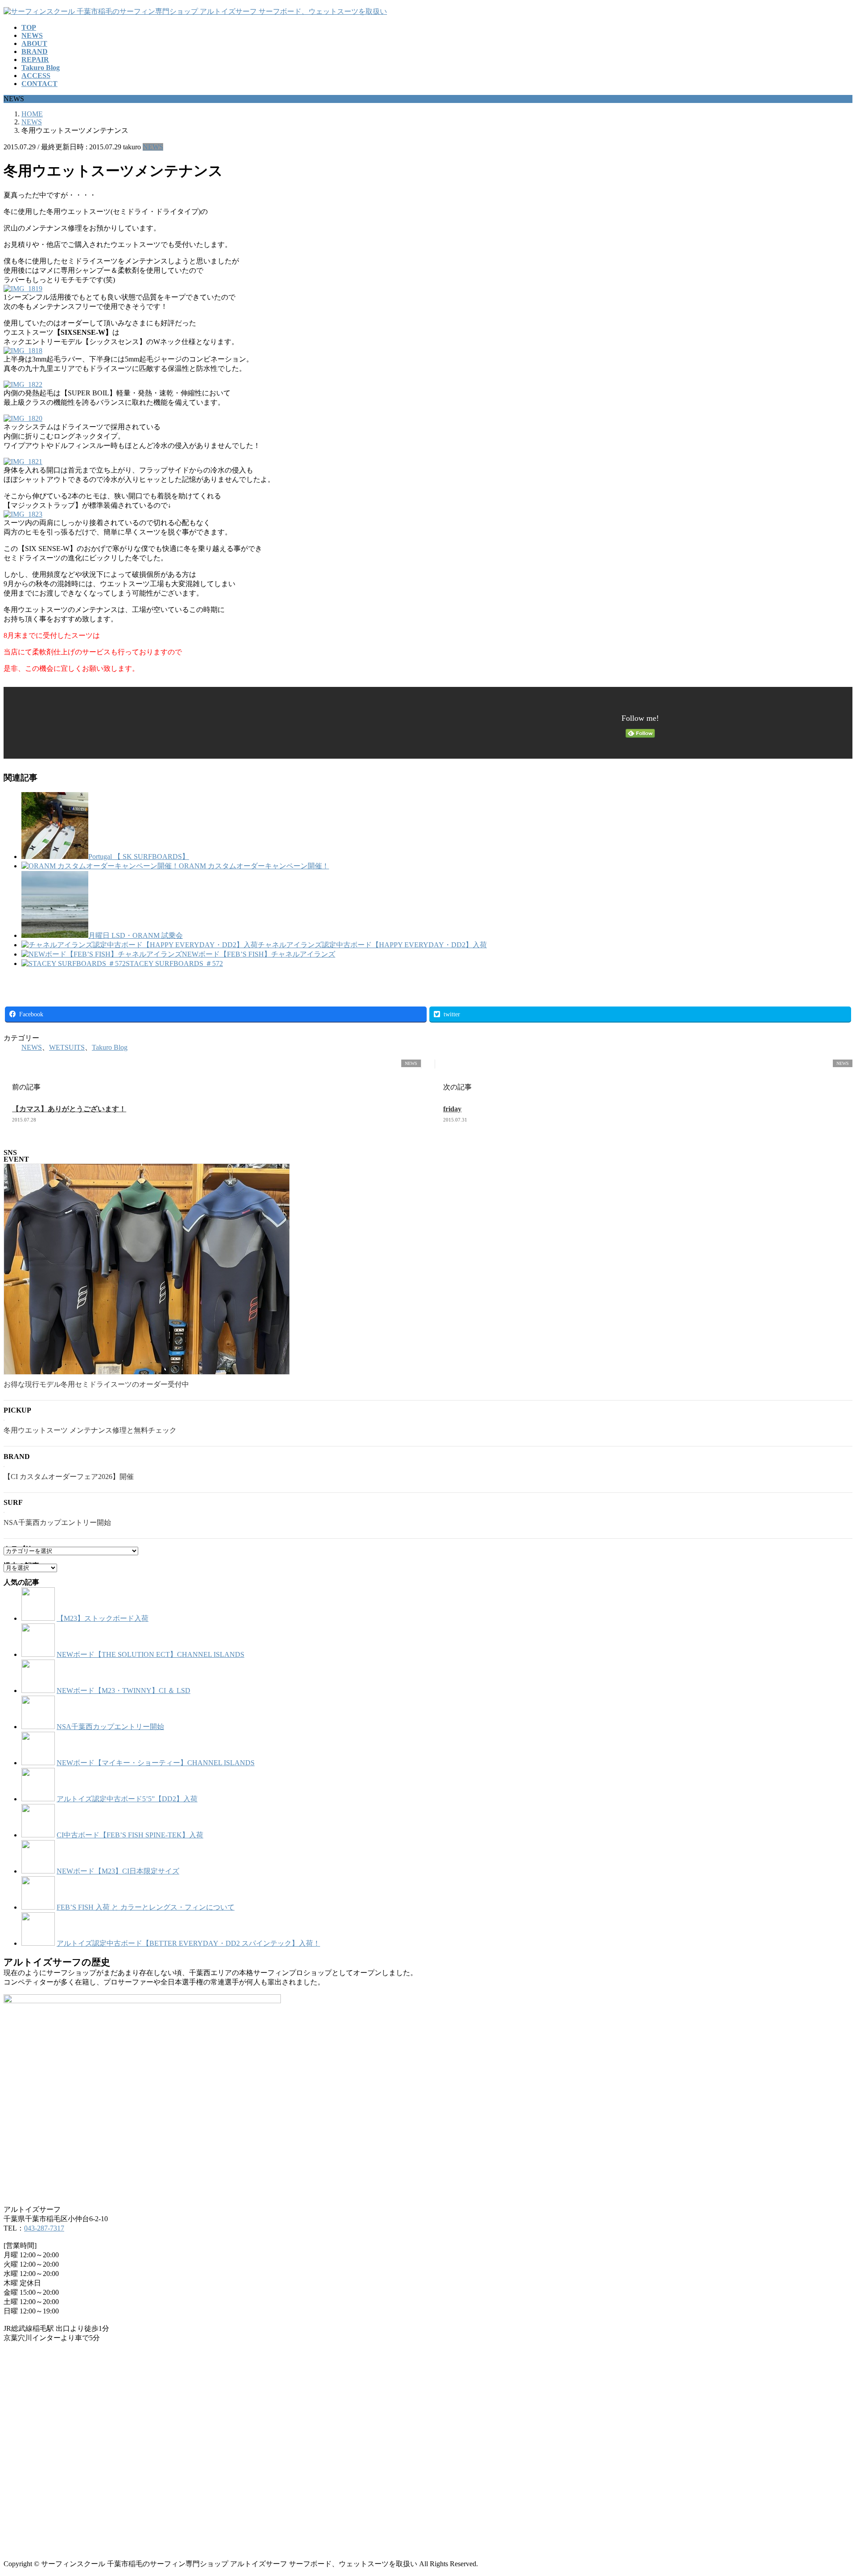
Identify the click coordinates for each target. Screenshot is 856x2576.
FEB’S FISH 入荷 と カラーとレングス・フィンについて (146, 1907)
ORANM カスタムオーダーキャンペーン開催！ (254, 866)
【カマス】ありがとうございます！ (69, 1109)
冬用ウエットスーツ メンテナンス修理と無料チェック (90, 1430)
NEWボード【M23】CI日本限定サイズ (118, 1871)
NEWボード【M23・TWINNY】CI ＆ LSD (123, 1691)
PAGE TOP (830, 2490)
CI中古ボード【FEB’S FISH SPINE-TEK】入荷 (130, 1835)
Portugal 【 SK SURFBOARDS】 (139, 857)
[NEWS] (7, 1064)
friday (452, 1109)
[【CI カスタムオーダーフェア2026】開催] (4, 1465)
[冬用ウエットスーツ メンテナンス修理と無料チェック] (4, 1418)
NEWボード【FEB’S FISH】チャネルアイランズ (259, 954)
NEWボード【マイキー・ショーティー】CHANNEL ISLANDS (156, 1763)
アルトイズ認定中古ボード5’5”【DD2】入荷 (127, 1799)
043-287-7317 (44, 2228)
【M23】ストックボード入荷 (103, 1618)
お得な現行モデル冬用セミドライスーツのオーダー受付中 (96, 1384)
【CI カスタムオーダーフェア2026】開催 (69, 1477)
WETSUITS (67, 1047)
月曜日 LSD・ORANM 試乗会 (136, 935)
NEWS (153, 147)
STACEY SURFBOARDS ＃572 (174, 963)
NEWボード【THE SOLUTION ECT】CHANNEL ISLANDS (150, 1654)
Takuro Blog (110, 1047)
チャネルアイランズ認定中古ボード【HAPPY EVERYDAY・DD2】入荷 (372, 945)
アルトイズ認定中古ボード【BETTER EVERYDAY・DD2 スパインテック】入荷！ (188, 1943)
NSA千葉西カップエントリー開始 (57, 1522)
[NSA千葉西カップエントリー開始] (4, 1511)
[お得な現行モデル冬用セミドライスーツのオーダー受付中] (147, 1270)
